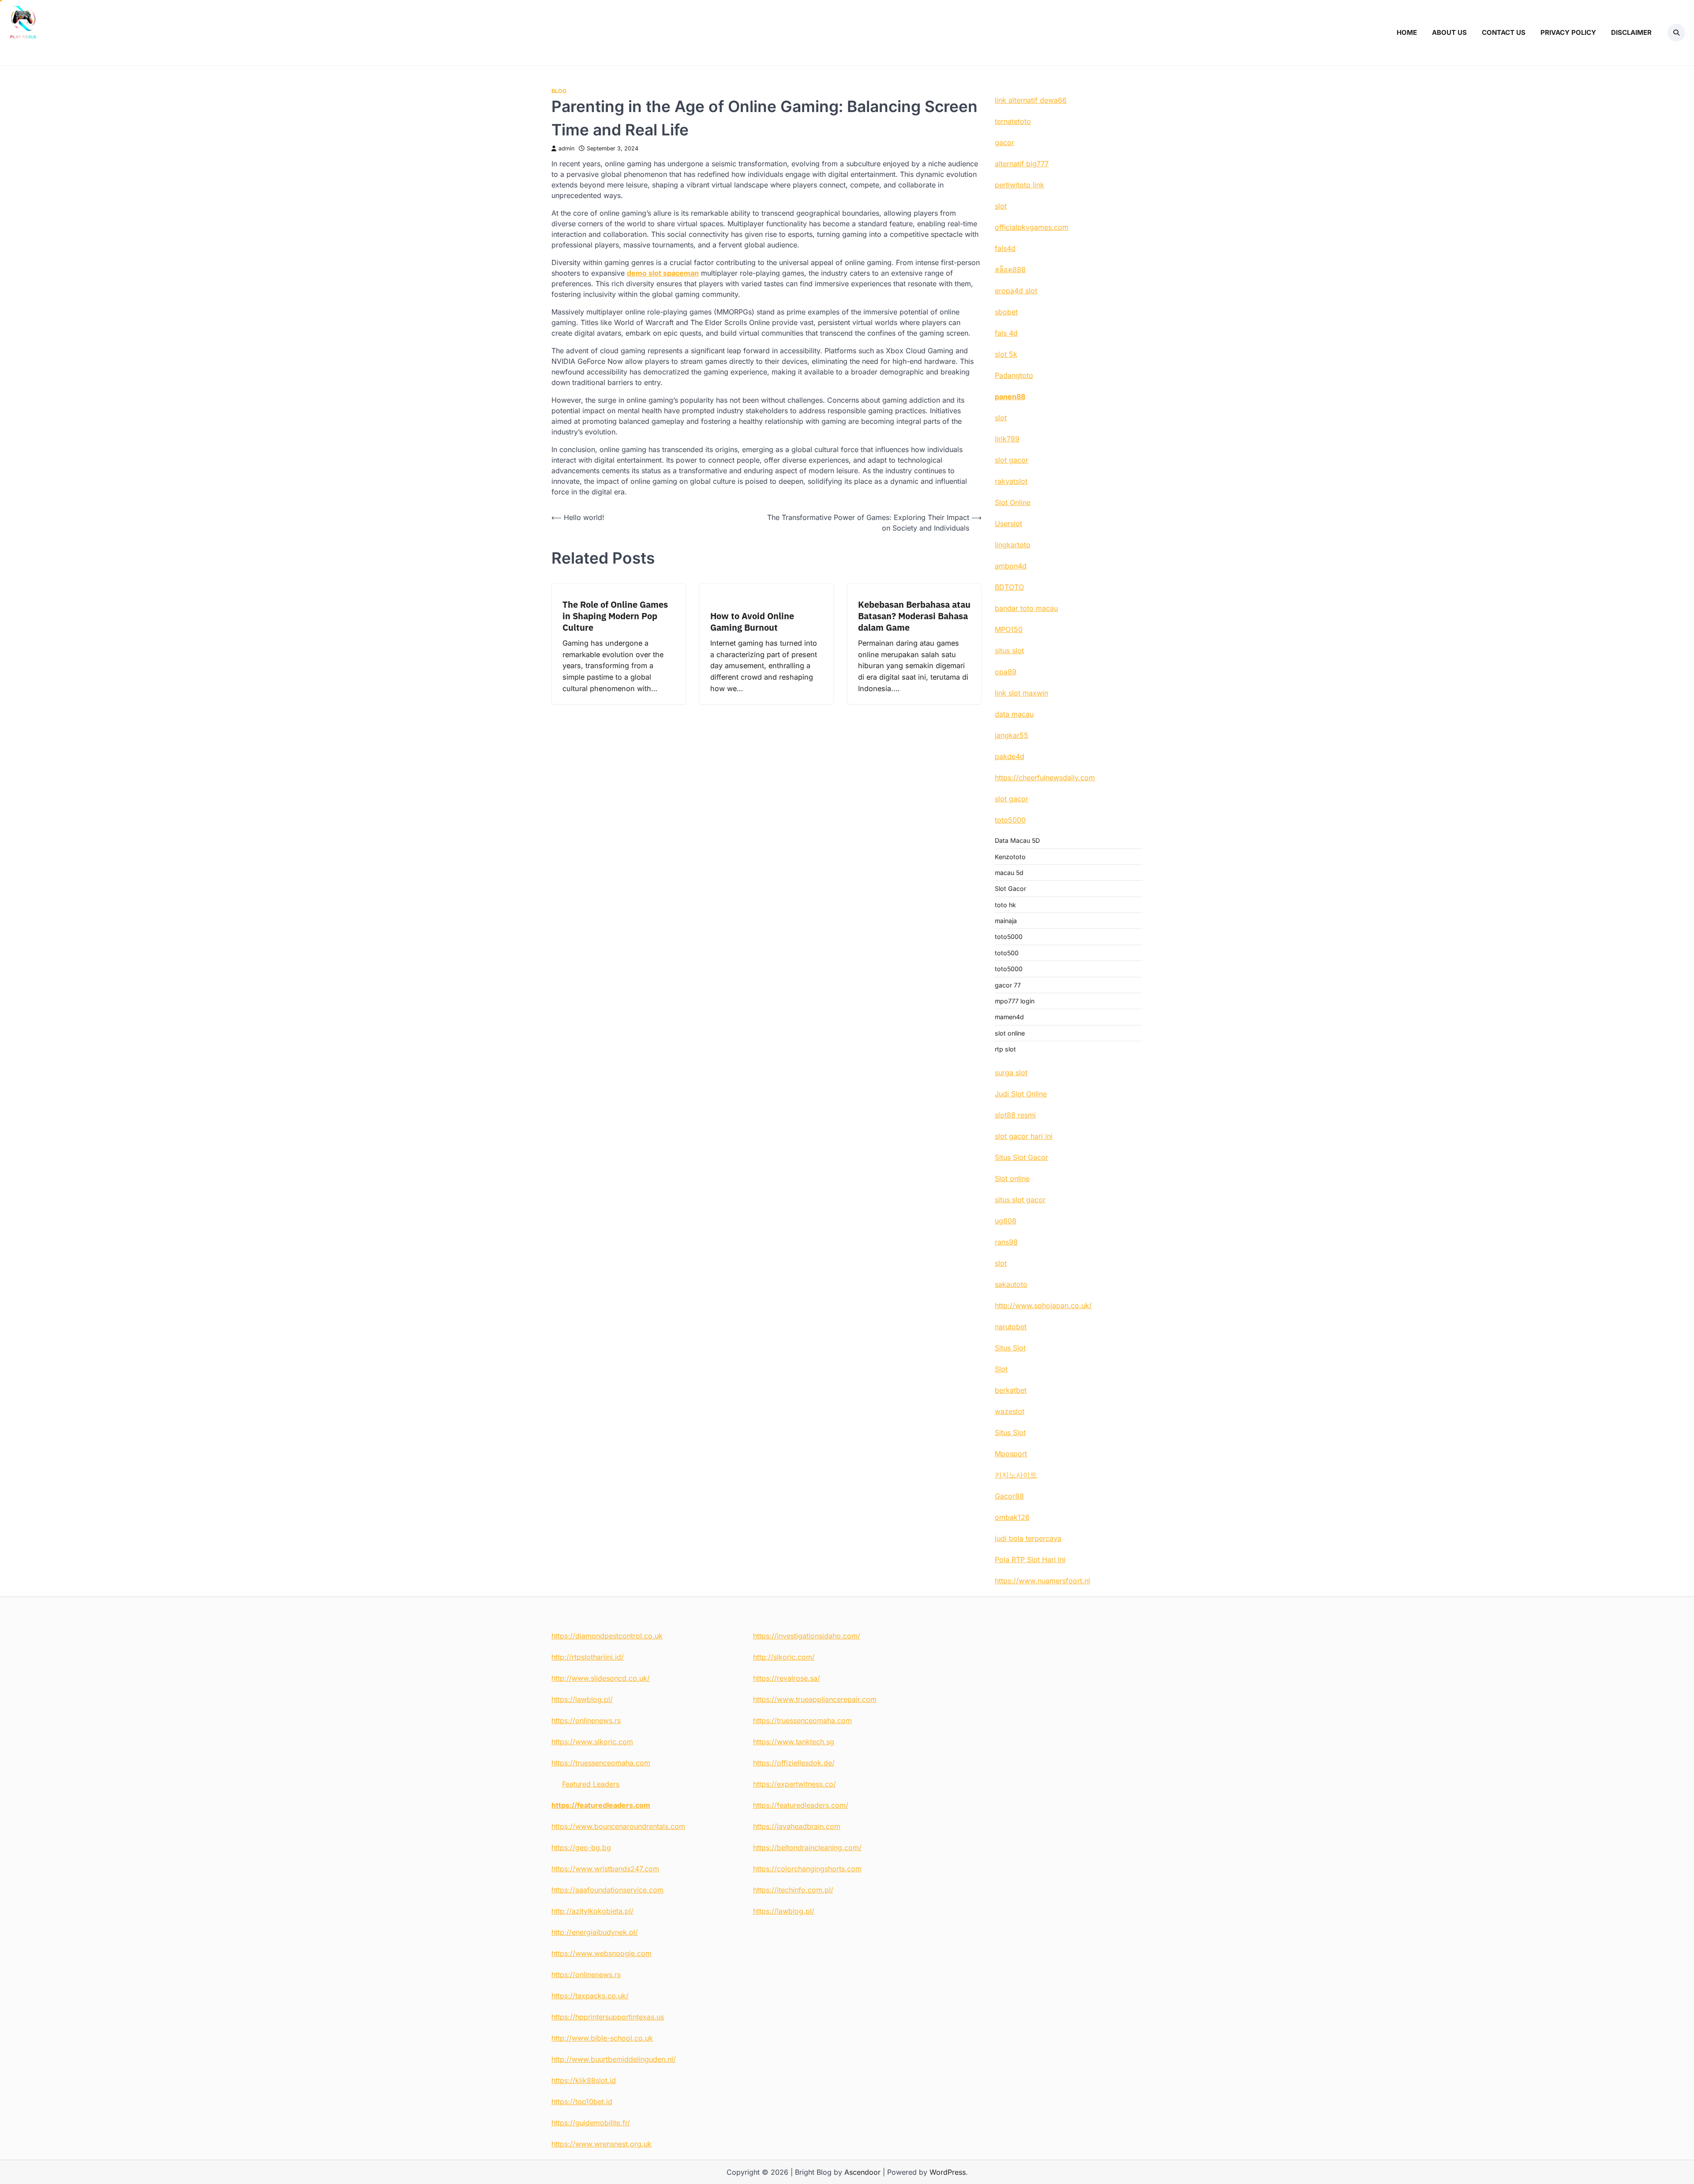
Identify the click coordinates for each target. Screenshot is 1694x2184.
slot (1001, 206)
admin (566, 148)
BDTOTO (1009, 587)
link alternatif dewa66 (1031, 100)
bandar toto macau (1026, 608)
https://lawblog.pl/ (582, 1699)
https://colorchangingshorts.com (807, 1869)
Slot (1001, 1369)
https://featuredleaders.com (601, 1805)
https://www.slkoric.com (592, 1742)
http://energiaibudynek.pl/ (595, 1932)
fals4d (1005, 248)
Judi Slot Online (1021, 1094)
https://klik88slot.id (584, 2080)
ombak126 (1012, 1517)
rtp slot (1005, 1049)
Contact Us (1504, 32)
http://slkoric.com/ (784, 1657)
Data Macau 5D (1017, 840)
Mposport (1011, 1454)
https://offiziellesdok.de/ (794, 1763)
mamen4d (1009, 1017)
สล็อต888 (1010, 269)
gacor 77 (1008, 985)
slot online (1010, 1033)
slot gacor (1012, 460)
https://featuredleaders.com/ (801, 1805)
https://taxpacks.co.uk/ (590, 1996)
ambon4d (1011, 566)
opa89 (1006, 672)
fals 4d (1006, 333)
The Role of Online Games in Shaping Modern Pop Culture (615, 616)
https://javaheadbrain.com (797, 1826)
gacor (1004, 142)
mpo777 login (1015, 1001)
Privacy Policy (1568, 32)
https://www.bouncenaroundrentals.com (618, 1826)
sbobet (1006, 312)
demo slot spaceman (663, 273)
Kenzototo (1010, 857)
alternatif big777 (1022, 164)
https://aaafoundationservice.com (607, 1890)
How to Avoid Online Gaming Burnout (752, 622)
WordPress (948, 2172)
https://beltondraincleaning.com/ (807, 1847)
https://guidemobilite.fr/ (591, 2123)
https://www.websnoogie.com (602, 1953)
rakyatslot (1011, 481)
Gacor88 (1009, 1496)
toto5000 (1010, 820)
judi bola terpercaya (1028, 1538)
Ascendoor (862, 2172)
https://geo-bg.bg (581, 1847)
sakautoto (1011, 1284)
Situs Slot (1010, 1348)
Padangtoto (1014, 375)
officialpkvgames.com (1032, 227)
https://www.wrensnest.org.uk (602, 2144)
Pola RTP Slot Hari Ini (1030, 1559)
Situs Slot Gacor (1021, 1157)
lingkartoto (1013, 545)
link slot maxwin (1021, 693)
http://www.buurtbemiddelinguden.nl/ (614, 2059)
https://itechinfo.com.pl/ (793, 1890)
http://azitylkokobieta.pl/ (592, 1911)
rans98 (1006, 1242)
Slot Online (1013, 502)
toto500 (1007, 953)
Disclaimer (1631, 32)
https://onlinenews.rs (586, 1720)
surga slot (1011, 1073)
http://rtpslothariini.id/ (588, 1657)
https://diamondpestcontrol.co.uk (607, 1636)
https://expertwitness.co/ (795, 1784)
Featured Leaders (591, 1784)
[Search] (1676, 33)
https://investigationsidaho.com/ (807, 1636)
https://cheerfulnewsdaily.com (1045, 778)
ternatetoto (1013, 121)
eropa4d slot (1016, 291)
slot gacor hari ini (1024, 1136)
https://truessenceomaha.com (601, 1763)
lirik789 (1007, 439)
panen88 (1010, 396)
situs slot (1009, 651)
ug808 (1006, 1221)
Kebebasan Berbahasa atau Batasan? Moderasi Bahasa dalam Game (914, 616)
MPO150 (1009, 629)
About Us (1449, 32)
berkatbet (1011, 1390)
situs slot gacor (1020, 1200)
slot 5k (1006, 354)
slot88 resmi (1015, 1115)
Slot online (1012, 1178)
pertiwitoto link (1019, 185)
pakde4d (1010, 756)
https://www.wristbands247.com (605, 1869)
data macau (1014, 714)
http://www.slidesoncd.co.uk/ (601, 1678)
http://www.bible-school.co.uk (602, 2038)
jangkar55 (1012, 735)
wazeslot (1010, 1411)
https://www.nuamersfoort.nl (1042, 1581)
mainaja (1006, 921)
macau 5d (1009, 873)
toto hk (1005, 905)
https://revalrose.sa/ (787, 1678)
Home (1407, 32)
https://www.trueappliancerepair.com (815, 1699)
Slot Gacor (1010, 888)
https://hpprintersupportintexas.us (608, 2017)
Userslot (1008, 524)
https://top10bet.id (582, 2102)
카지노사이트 (1016, 1475)
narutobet (1011, 1327)
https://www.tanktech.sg (794, 1742)
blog (559, 91)
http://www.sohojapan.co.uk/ (1043, 1305)
